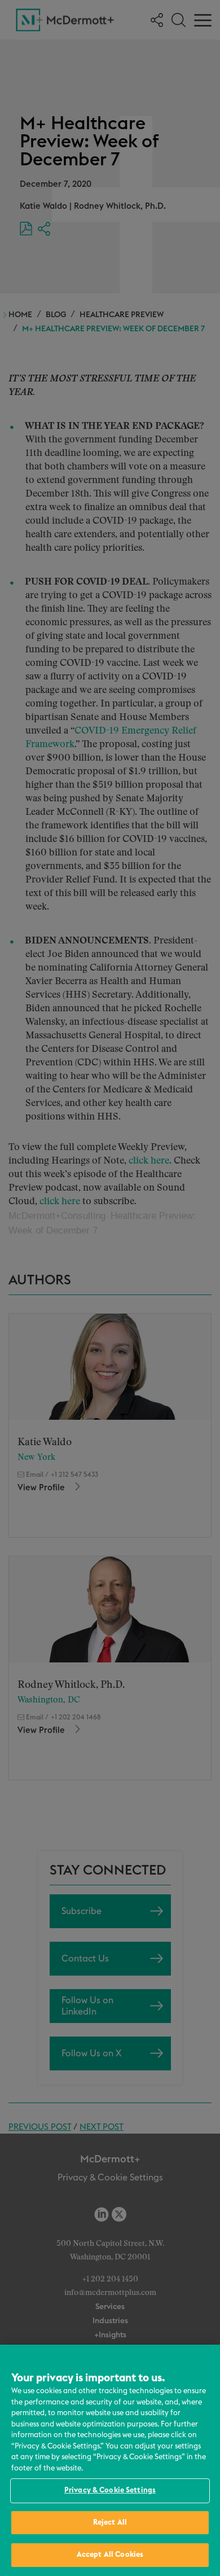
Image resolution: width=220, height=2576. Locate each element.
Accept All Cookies (110, 2555)
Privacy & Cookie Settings (110, 2491)
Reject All (110, 2523)
